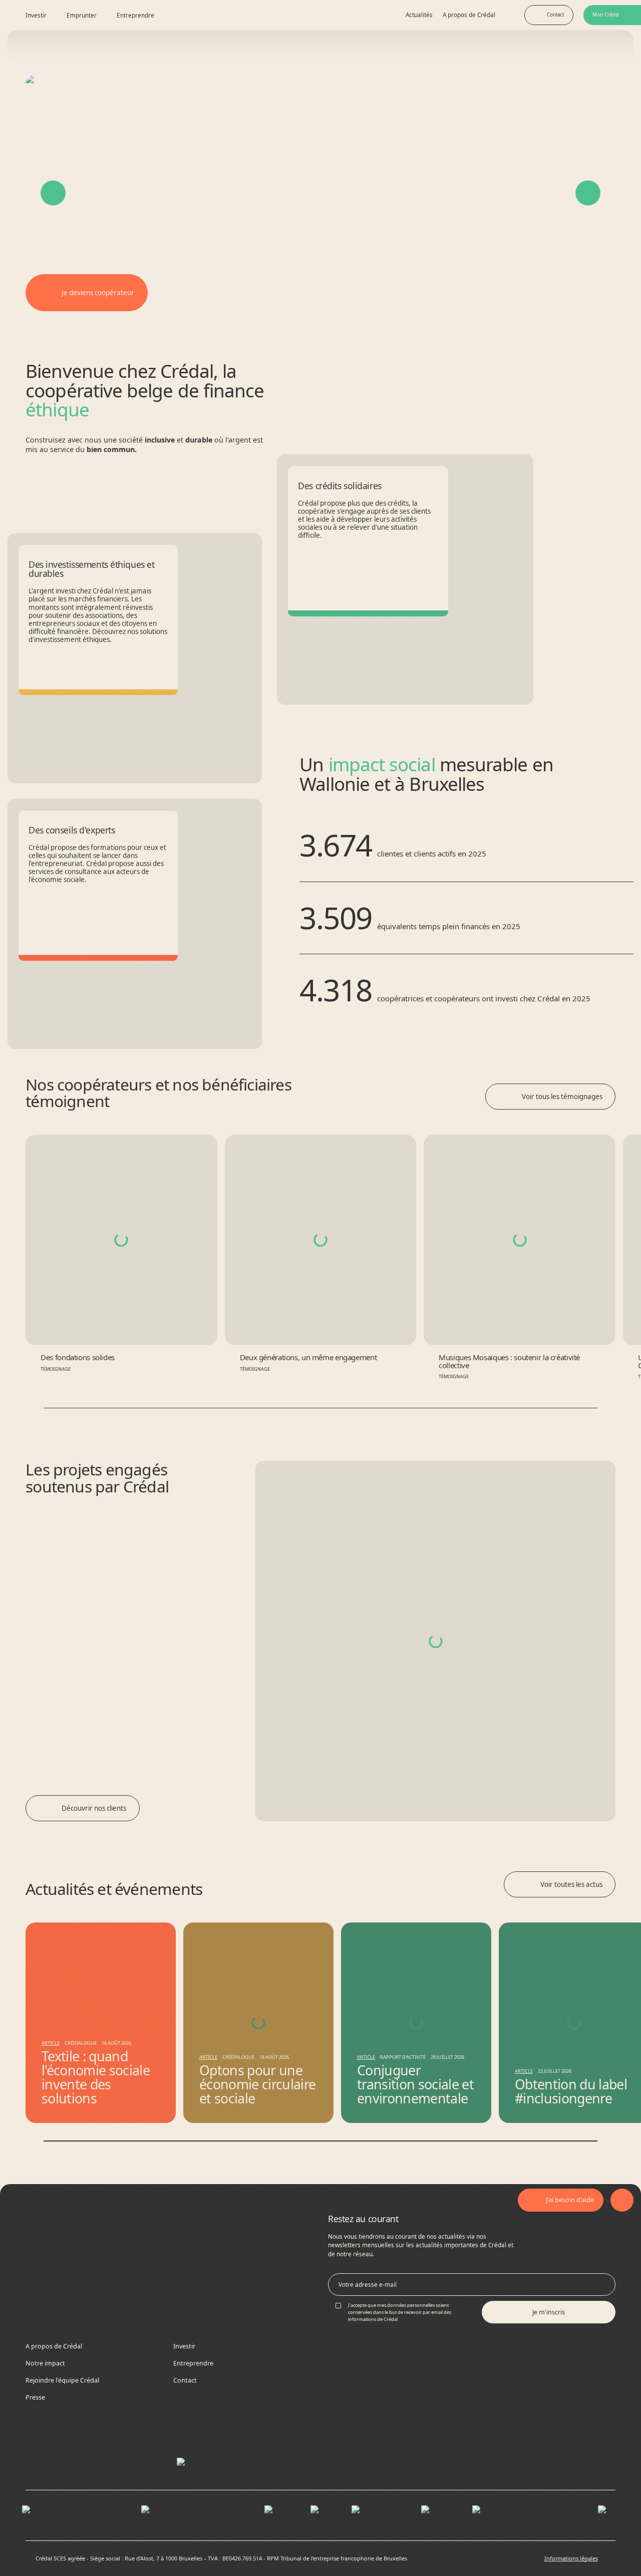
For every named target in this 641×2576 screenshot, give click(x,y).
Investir (184, 2346)
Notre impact (45, 2363)
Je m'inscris (549, 2312)
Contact (185, 2380)
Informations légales (571, 2558)
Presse (35, 2397)
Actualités (419, 15)
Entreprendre (193, 2363)
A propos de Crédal (469, 15)
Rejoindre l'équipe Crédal (62, 2380)
